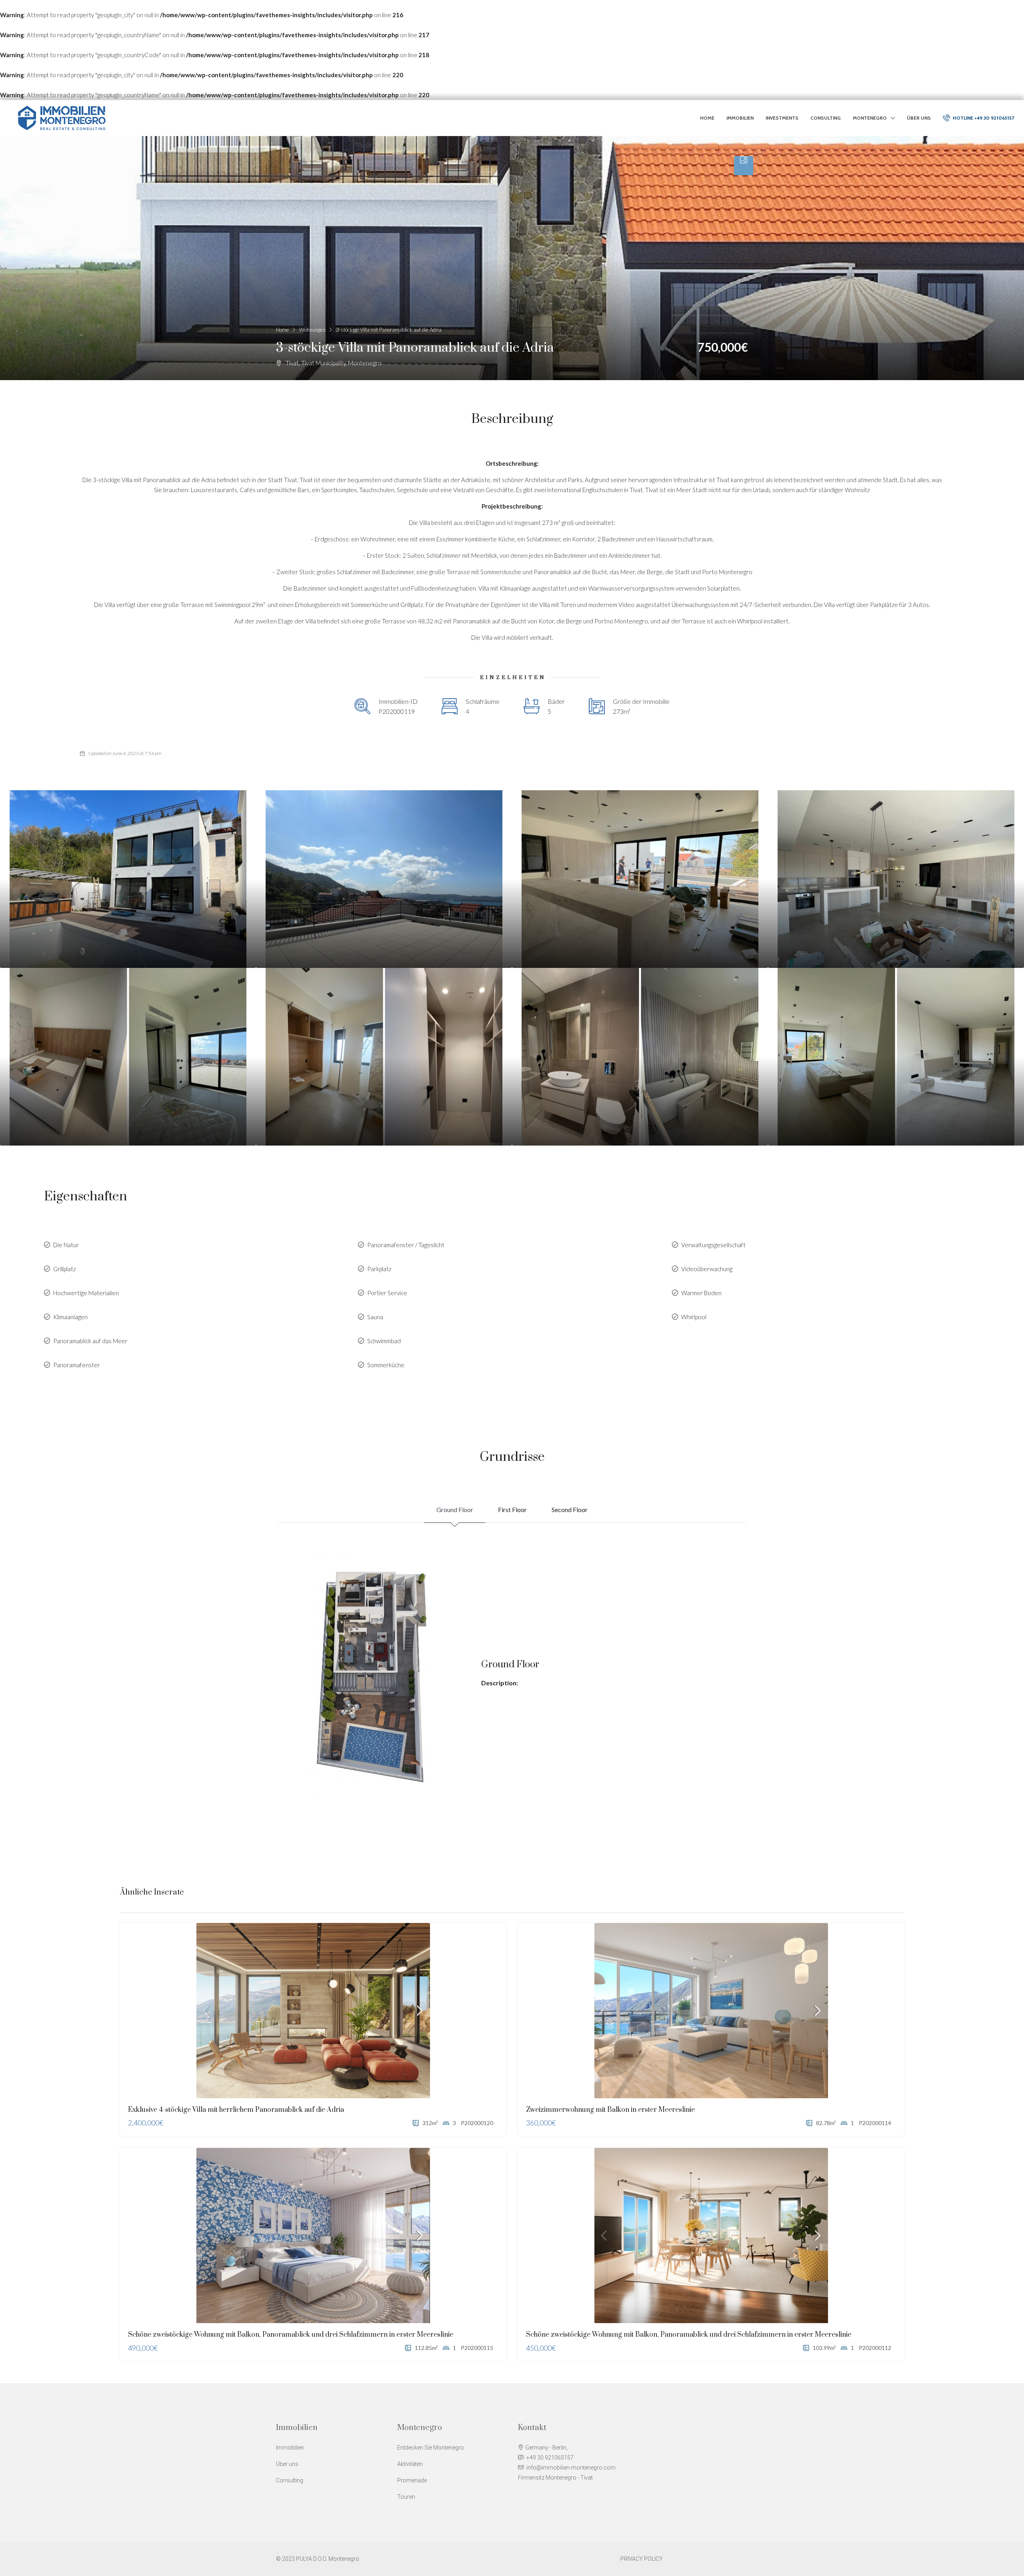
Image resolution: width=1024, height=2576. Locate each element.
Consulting (826, 118)
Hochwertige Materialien (86, 1293)
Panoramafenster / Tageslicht (406, 1245)
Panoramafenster (77, 1365)
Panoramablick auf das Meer (90, 1341)
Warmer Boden (701, 1293)
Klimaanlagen (70, 1317)
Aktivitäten (410, 2464)
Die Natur (66, 1245)
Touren (406, 2497)
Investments (782, 118)
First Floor (512, 1509)
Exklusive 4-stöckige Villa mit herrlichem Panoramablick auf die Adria (236, 2110)
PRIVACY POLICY (642, 2559)
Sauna (375, 1317)
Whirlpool (694, 1317)
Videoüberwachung (707, 1269)
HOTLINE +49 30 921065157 (983, 118)
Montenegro (870, 118)
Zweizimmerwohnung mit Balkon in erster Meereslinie (610, 2110)
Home (707, 118)
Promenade (412, 2480)
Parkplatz (379, 1269)
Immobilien (740, 118)
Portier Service (387, 1293)
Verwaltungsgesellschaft (713, 1245)
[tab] (744, 166)
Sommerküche (386, 1365)
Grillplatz (65, 1269)
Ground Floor (455, 1509)
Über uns (919, 118)
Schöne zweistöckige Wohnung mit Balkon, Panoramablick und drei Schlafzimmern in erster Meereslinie (291, 2335)
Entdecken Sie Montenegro (431, 2448)
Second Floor (570, 1509)
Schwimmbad (384, 1341)
